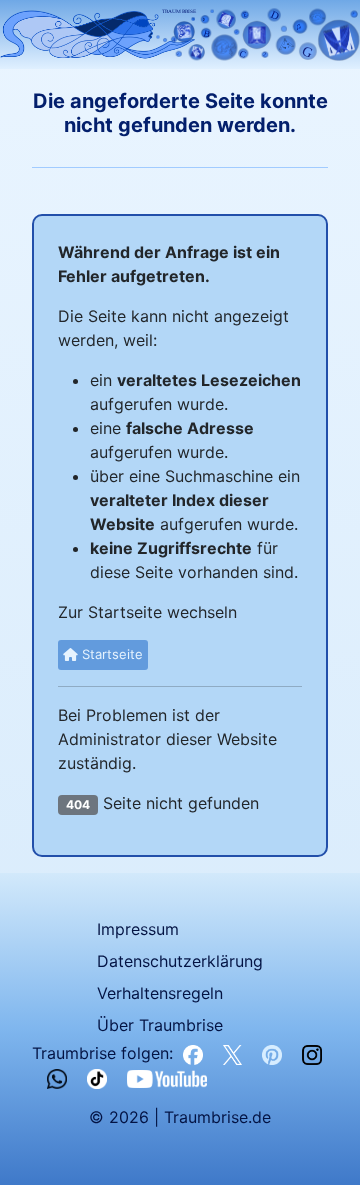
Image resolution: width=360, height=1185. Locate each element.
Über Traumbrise (160, 1025)
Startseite (110, 654)
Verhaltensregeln (160, 993)
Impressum (138, 929)
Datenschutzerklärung (180, 961)
